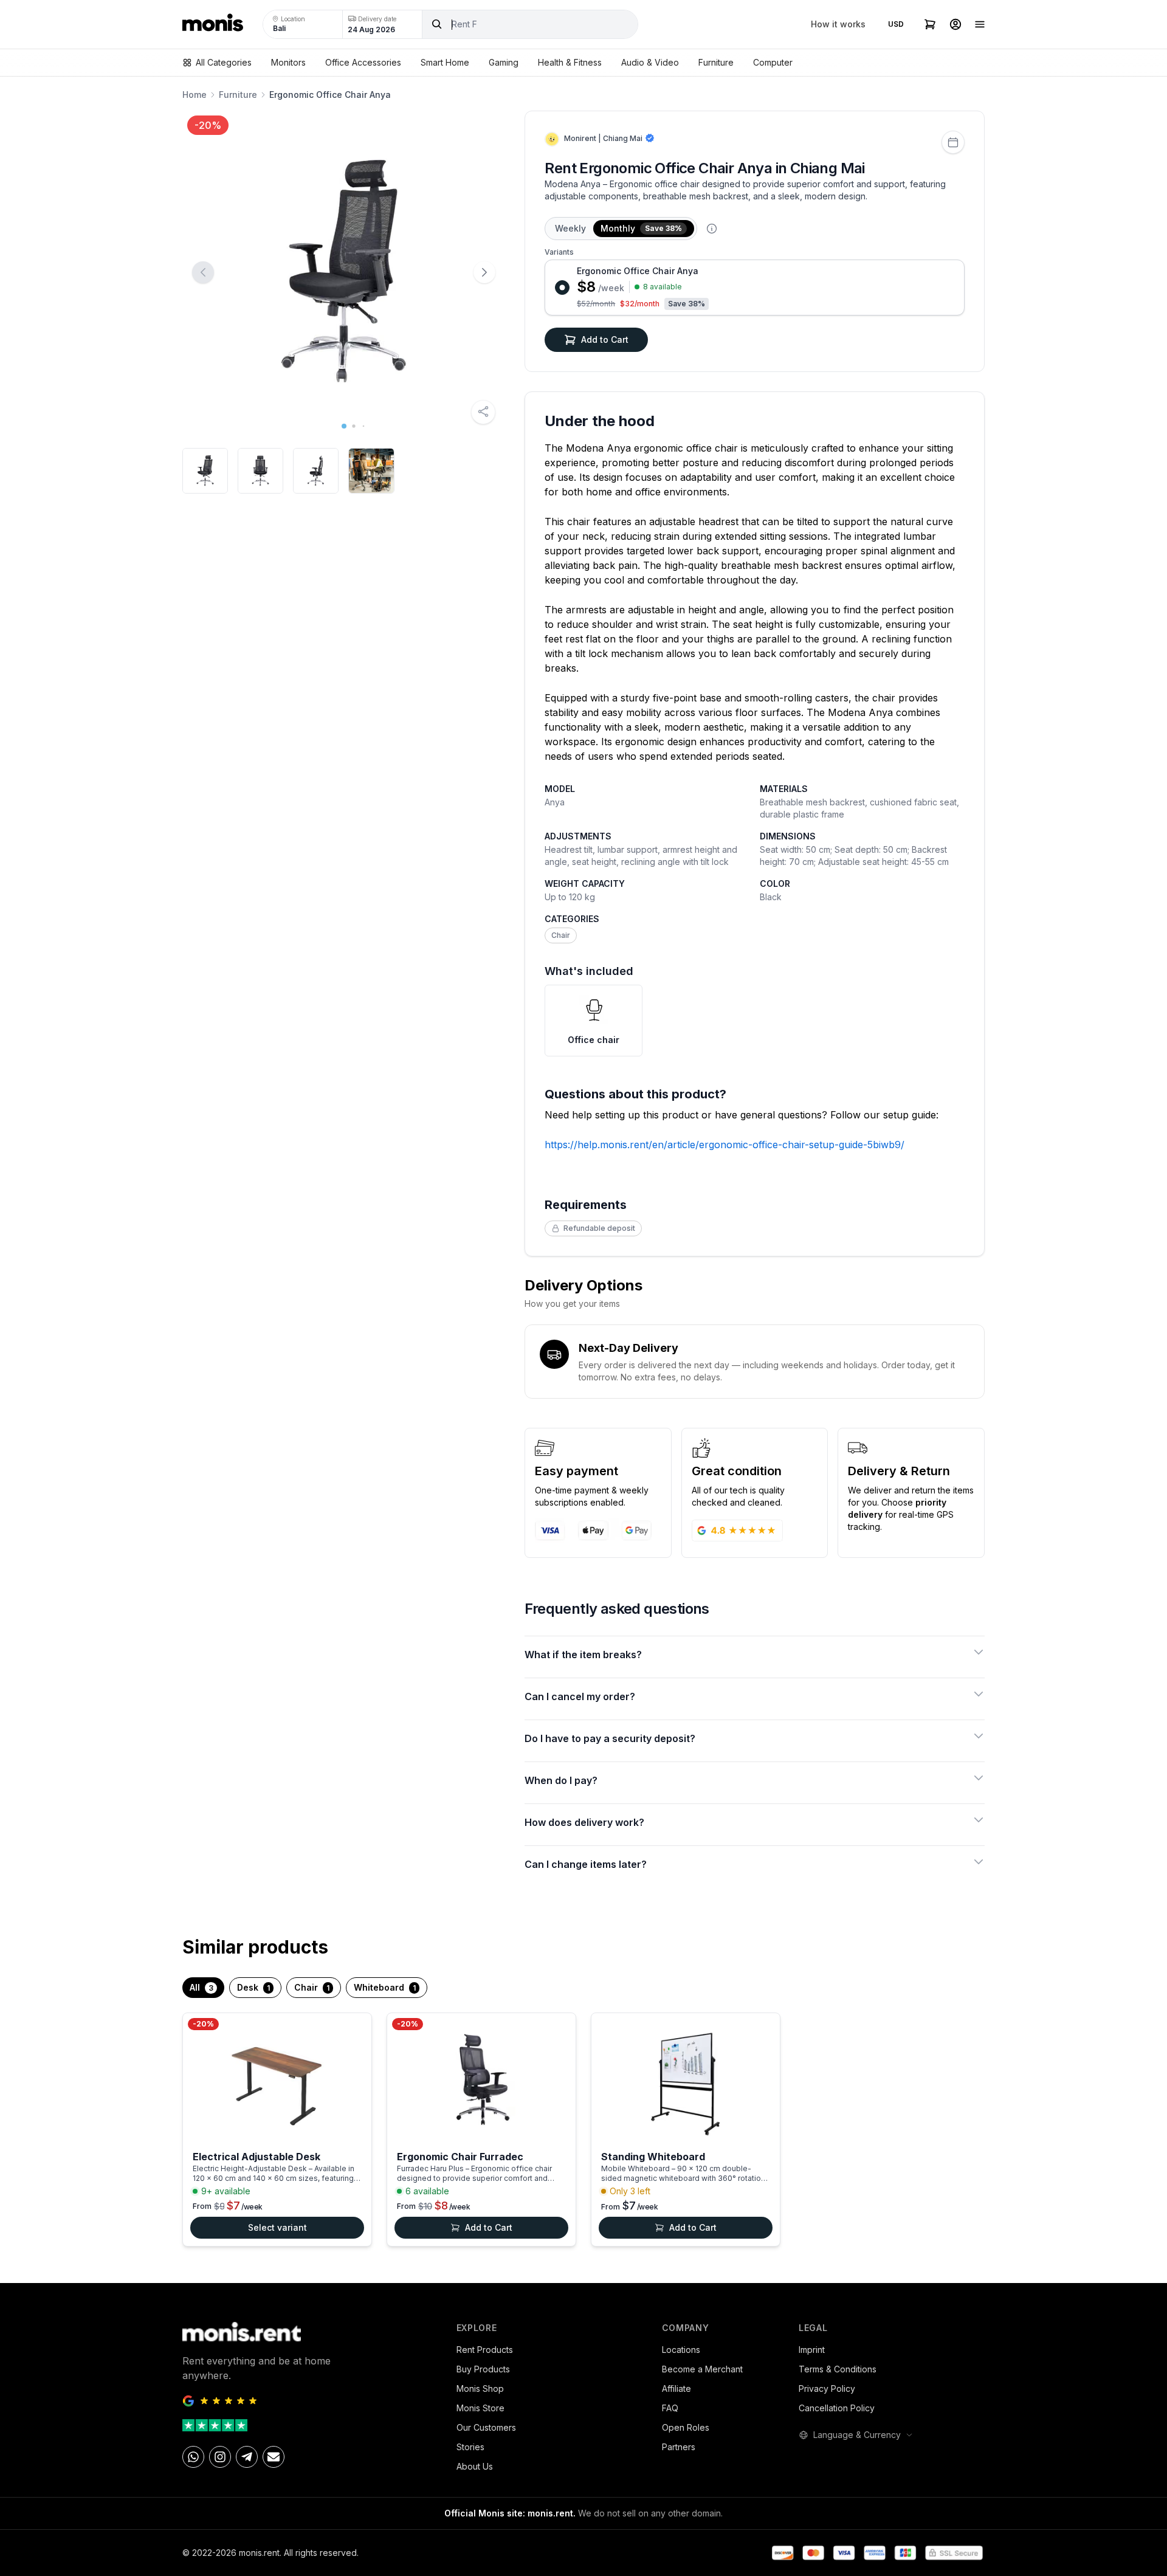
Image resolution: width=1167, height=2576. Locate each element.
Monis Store (480, 2408)
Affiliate (676, 2388)
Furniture (238, 95)
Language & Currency (857, 2435)
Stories (470, 2447)
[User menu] (955, 24)
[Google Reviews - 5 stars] (310, 2401)
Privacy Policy (827, 2388)
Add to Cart (605, 339)
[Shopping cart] (930, 24)
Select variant (277, 2227)
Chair (561, 935)
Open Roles (686, 2427)
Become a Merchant (702, 2369)
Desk (253, 1987)
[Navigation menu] (980, 24)
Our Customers (486, 2427)
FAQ (670, 2408)
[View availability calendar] (953, 142)
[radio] (755, 288)
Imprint (812, 2350)
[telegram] (247, 2457)
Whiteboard (385, 1987)
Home (194, 95)
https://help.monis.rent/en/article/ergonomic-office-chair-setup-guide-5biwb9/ (725, 1145)
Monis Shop (480, 2388)
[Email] (274, 2457)
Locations (681, 2350)
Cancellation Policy (837, 2408)
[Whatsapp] (193, 2457)
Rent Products (485, 2350)
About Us (475, 2466)
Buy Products (483, 2369)
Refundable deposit (599, 1228)
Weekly (570, 228)
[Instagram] (220, 2457)
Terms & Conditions (838, 2369)
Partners (679, 2447)
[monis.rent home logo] (213, 24)
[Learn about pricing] (712, 229)
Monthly (641, 228)
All (201, 1987)
